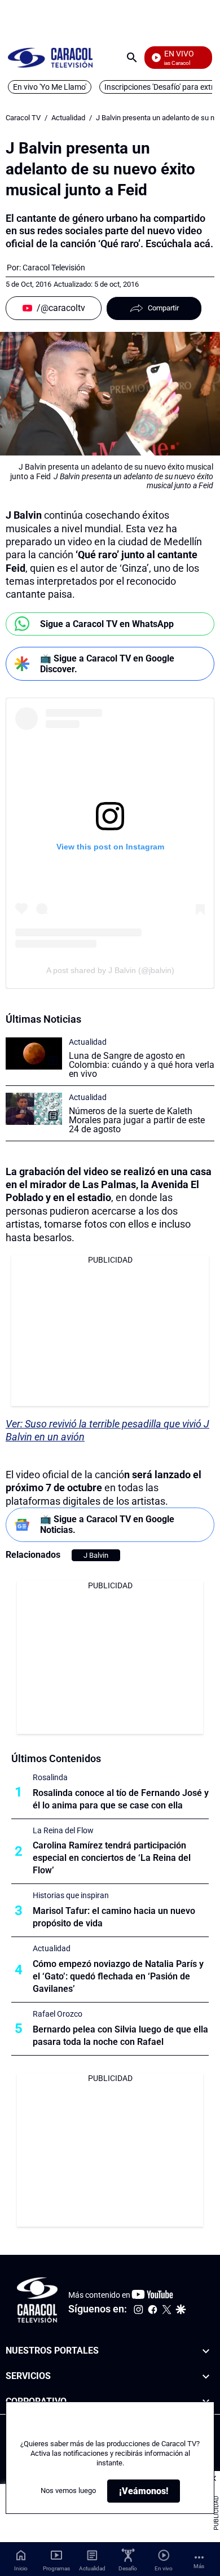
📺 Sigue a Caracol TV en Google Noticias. (107, 1524)
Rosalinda (50, 1777)
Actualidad (68, 118)
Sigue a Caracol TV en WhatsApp (107, 624)
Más (199, 2566)
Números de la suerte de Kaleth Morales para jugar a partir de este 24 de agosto (137, 1120)
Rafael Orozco (58, 2014)
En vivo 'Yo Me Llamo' (50, 87)
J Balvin (96, 1555)
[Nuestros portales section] (206, 2351)
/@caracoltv (61, 308)
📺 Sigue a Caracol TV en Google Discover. (107, 664)
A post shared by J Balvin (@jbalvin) (110, 970)
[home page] (50, 57)
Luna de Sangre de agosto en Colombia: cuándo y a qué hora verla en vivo (142, 1065)
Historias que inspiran (71, 1895)
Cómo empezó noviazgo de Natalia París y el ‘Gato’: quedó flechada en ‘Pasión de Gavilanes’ (118, 1976)
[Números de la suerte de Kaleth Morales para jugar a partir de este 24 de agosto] (34, 1109)
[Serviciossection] (206, 2376)
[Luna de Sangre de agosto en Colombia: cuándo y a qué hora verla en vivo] (34, 1053)
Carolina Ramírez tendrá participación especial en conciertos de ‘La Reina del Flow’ (112, 1858)
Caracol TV (23, 118)
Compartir (163, 308)
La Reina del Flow (63, 1830)
